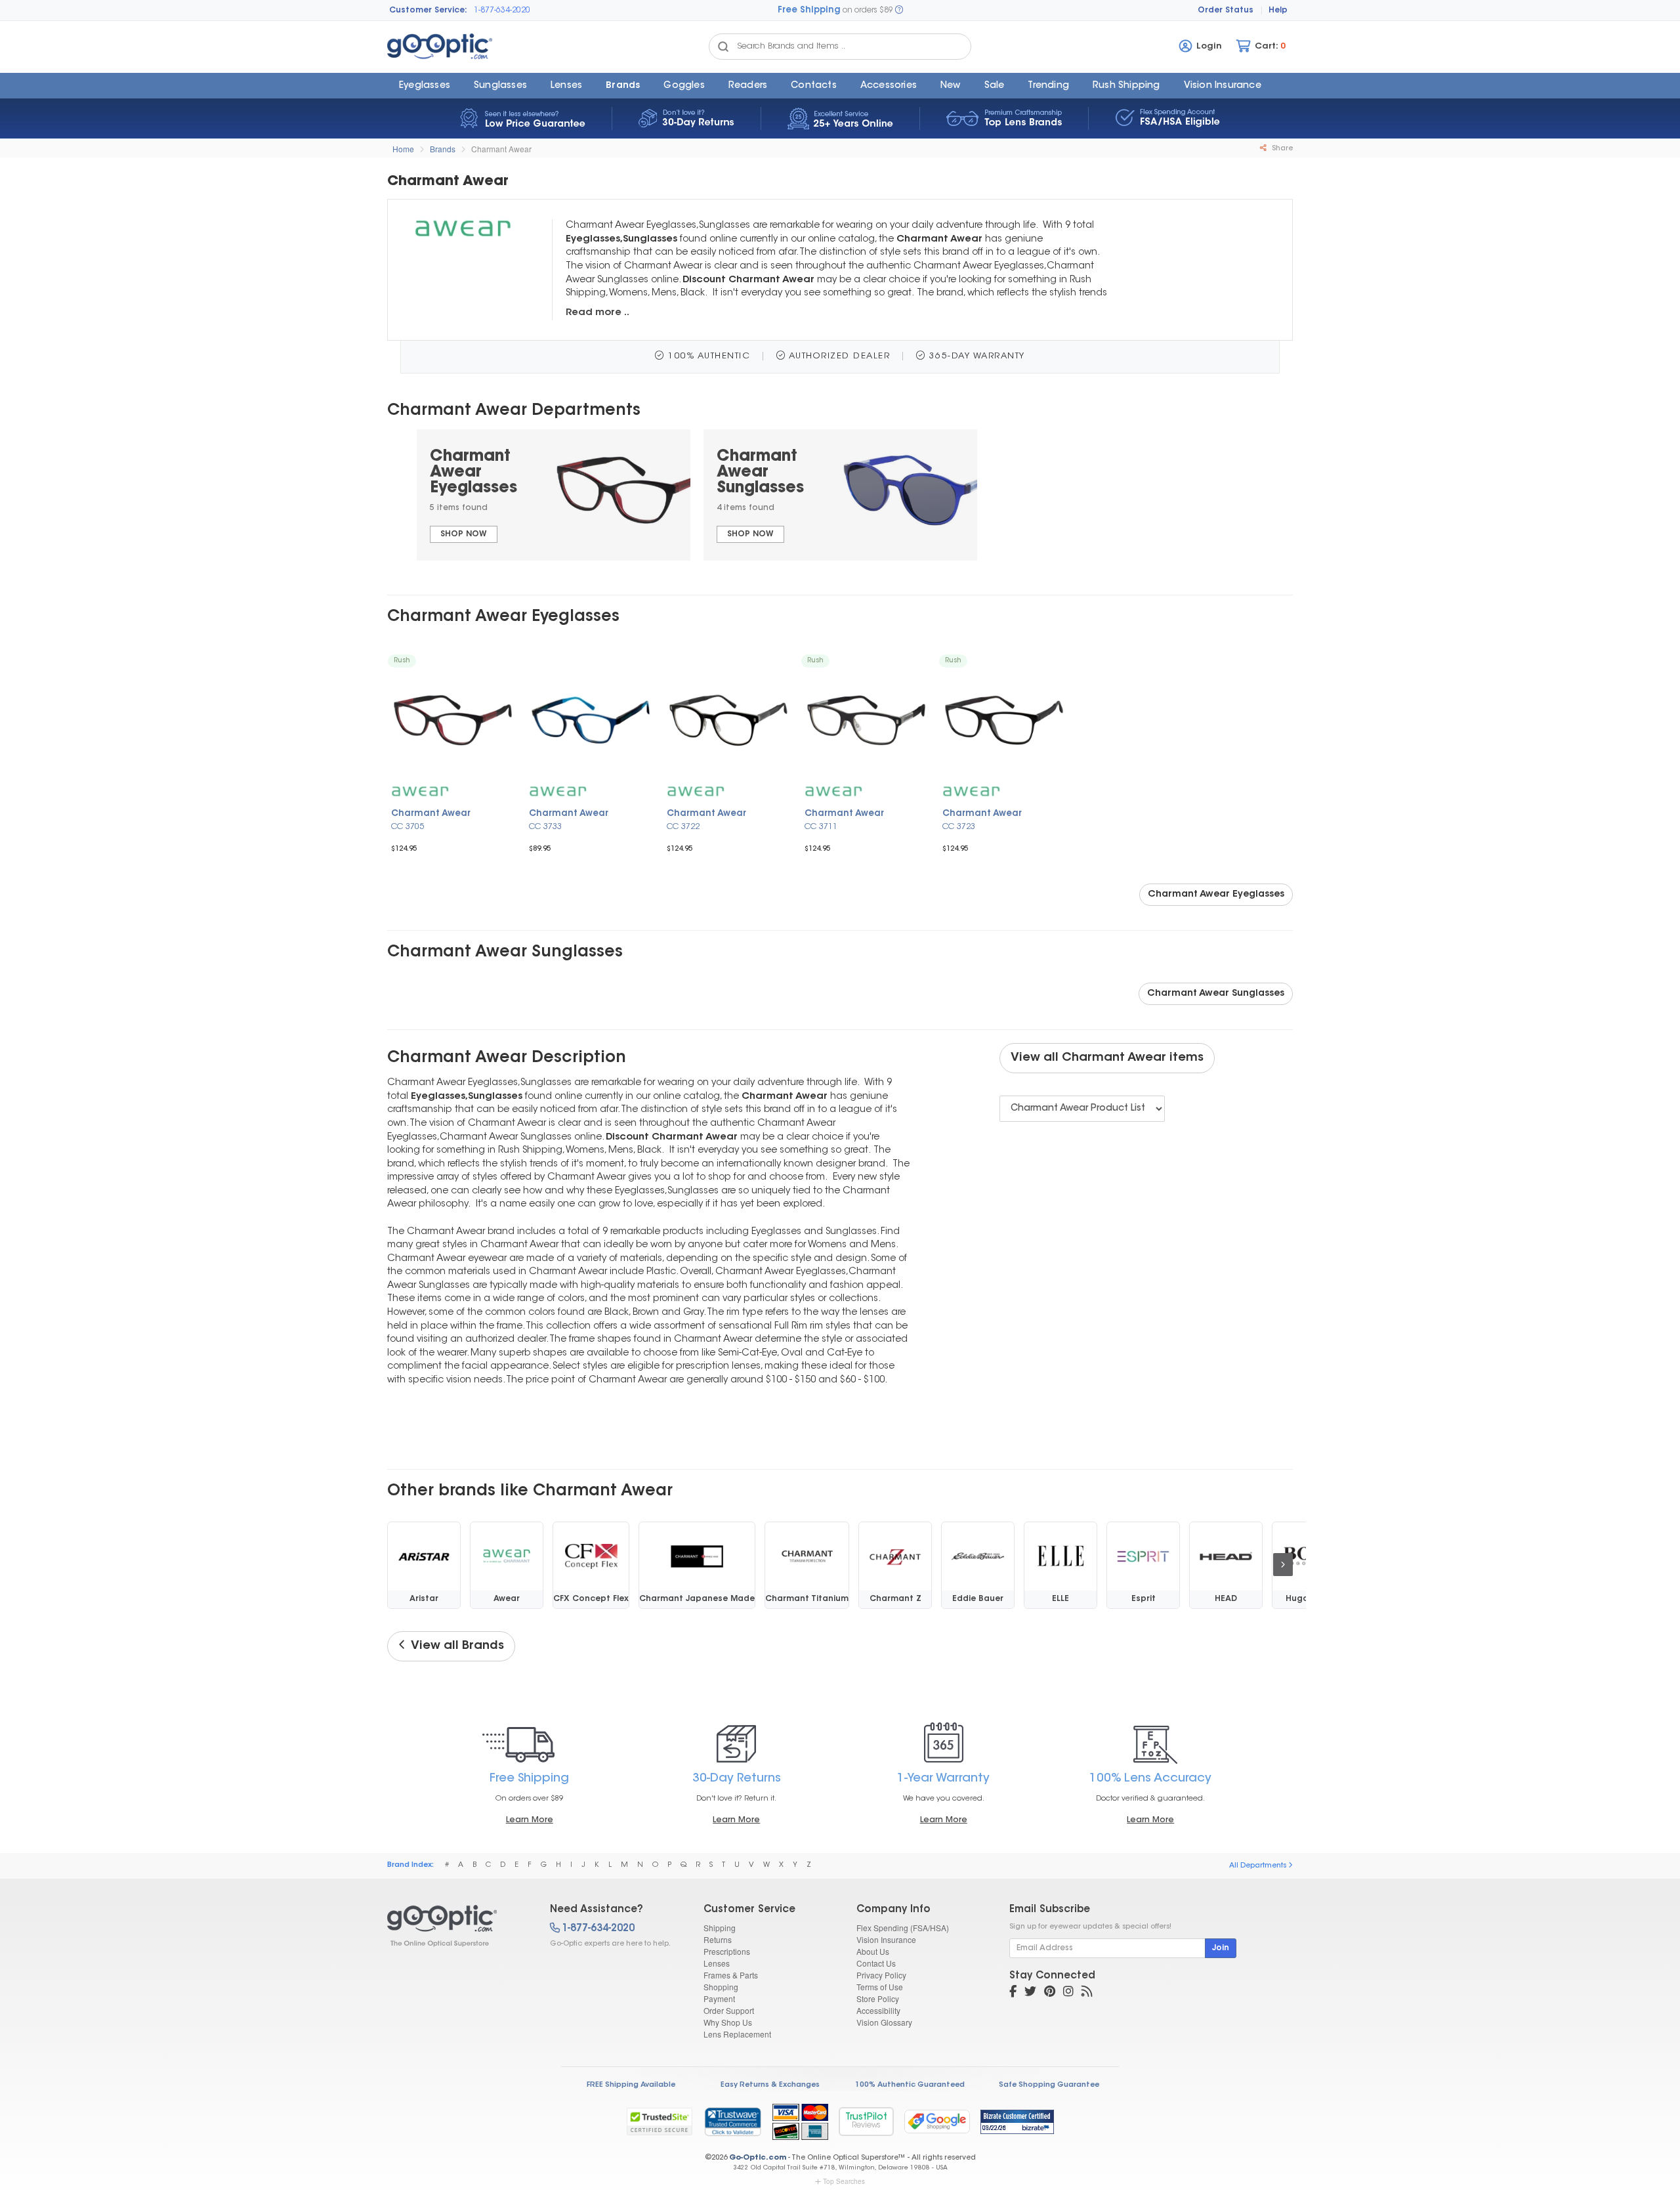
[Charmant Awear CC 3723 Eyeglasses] (1004, 720)
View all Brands (455, 1646)
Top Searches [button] (844, 2181)
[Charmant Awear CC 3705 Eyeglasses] (453, 720)
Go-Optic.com (758, 2158)
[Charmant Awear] (457, 1926)
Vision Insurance (886, 1939)
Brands (623, 86)
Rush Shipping (1126, 86)
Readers (748, 86)
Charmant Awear (501, 149)
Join (1221, 1948)
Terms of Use (880, 1987)
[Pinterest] (1050, 1993)
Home (403, 149)
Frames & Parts (731, 1975)
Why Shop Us (728, 2022)
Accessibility (878, 2010)
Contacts (814, 86)
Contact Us (876, 1963)
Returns (718, 1939)
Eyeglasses (425, 86)
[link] (732, 2122)
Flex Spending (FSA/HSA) (903, 1928)
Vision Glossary (884, 2022)
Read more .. (598, 313)
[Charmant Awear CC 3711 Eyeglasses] (866, 720)
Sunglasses (500, 86)
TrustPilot (866, 2121)
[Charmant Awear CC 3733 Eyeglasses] (591, 720)
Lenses (566, 86)
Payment (719, 1998)
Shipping (720, 1928)
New (951, 86)
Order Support (729, 2010)
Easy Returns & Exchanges (770, 2085)
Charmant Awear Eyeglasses (1216, 895)
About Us (873, 1951)
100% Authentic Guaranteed (910, 2085)
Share (1281, 149)
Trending (1048, 86)
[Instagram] (1068, 1993)
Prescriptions (727, 1951)
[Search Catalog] (723, 47)
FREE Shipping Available (631, 2085)
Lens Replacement (737, 2034)
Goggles (684, 86)
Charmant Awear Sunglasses (1216, 994)
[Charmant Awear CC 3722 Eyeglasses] (728, 720)
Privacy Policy (881, 1975)
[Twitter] (1030, 1993)
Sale (995, 86)
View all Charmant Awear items (1107, 1058)
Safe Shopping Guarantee (1049, 2085)
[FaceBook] (1013, 1993)
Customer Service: (428, 11)
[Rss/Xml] (1087, 1993)
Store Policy (878, 1998)
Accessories (889, 86)
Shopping (721, 1987)
